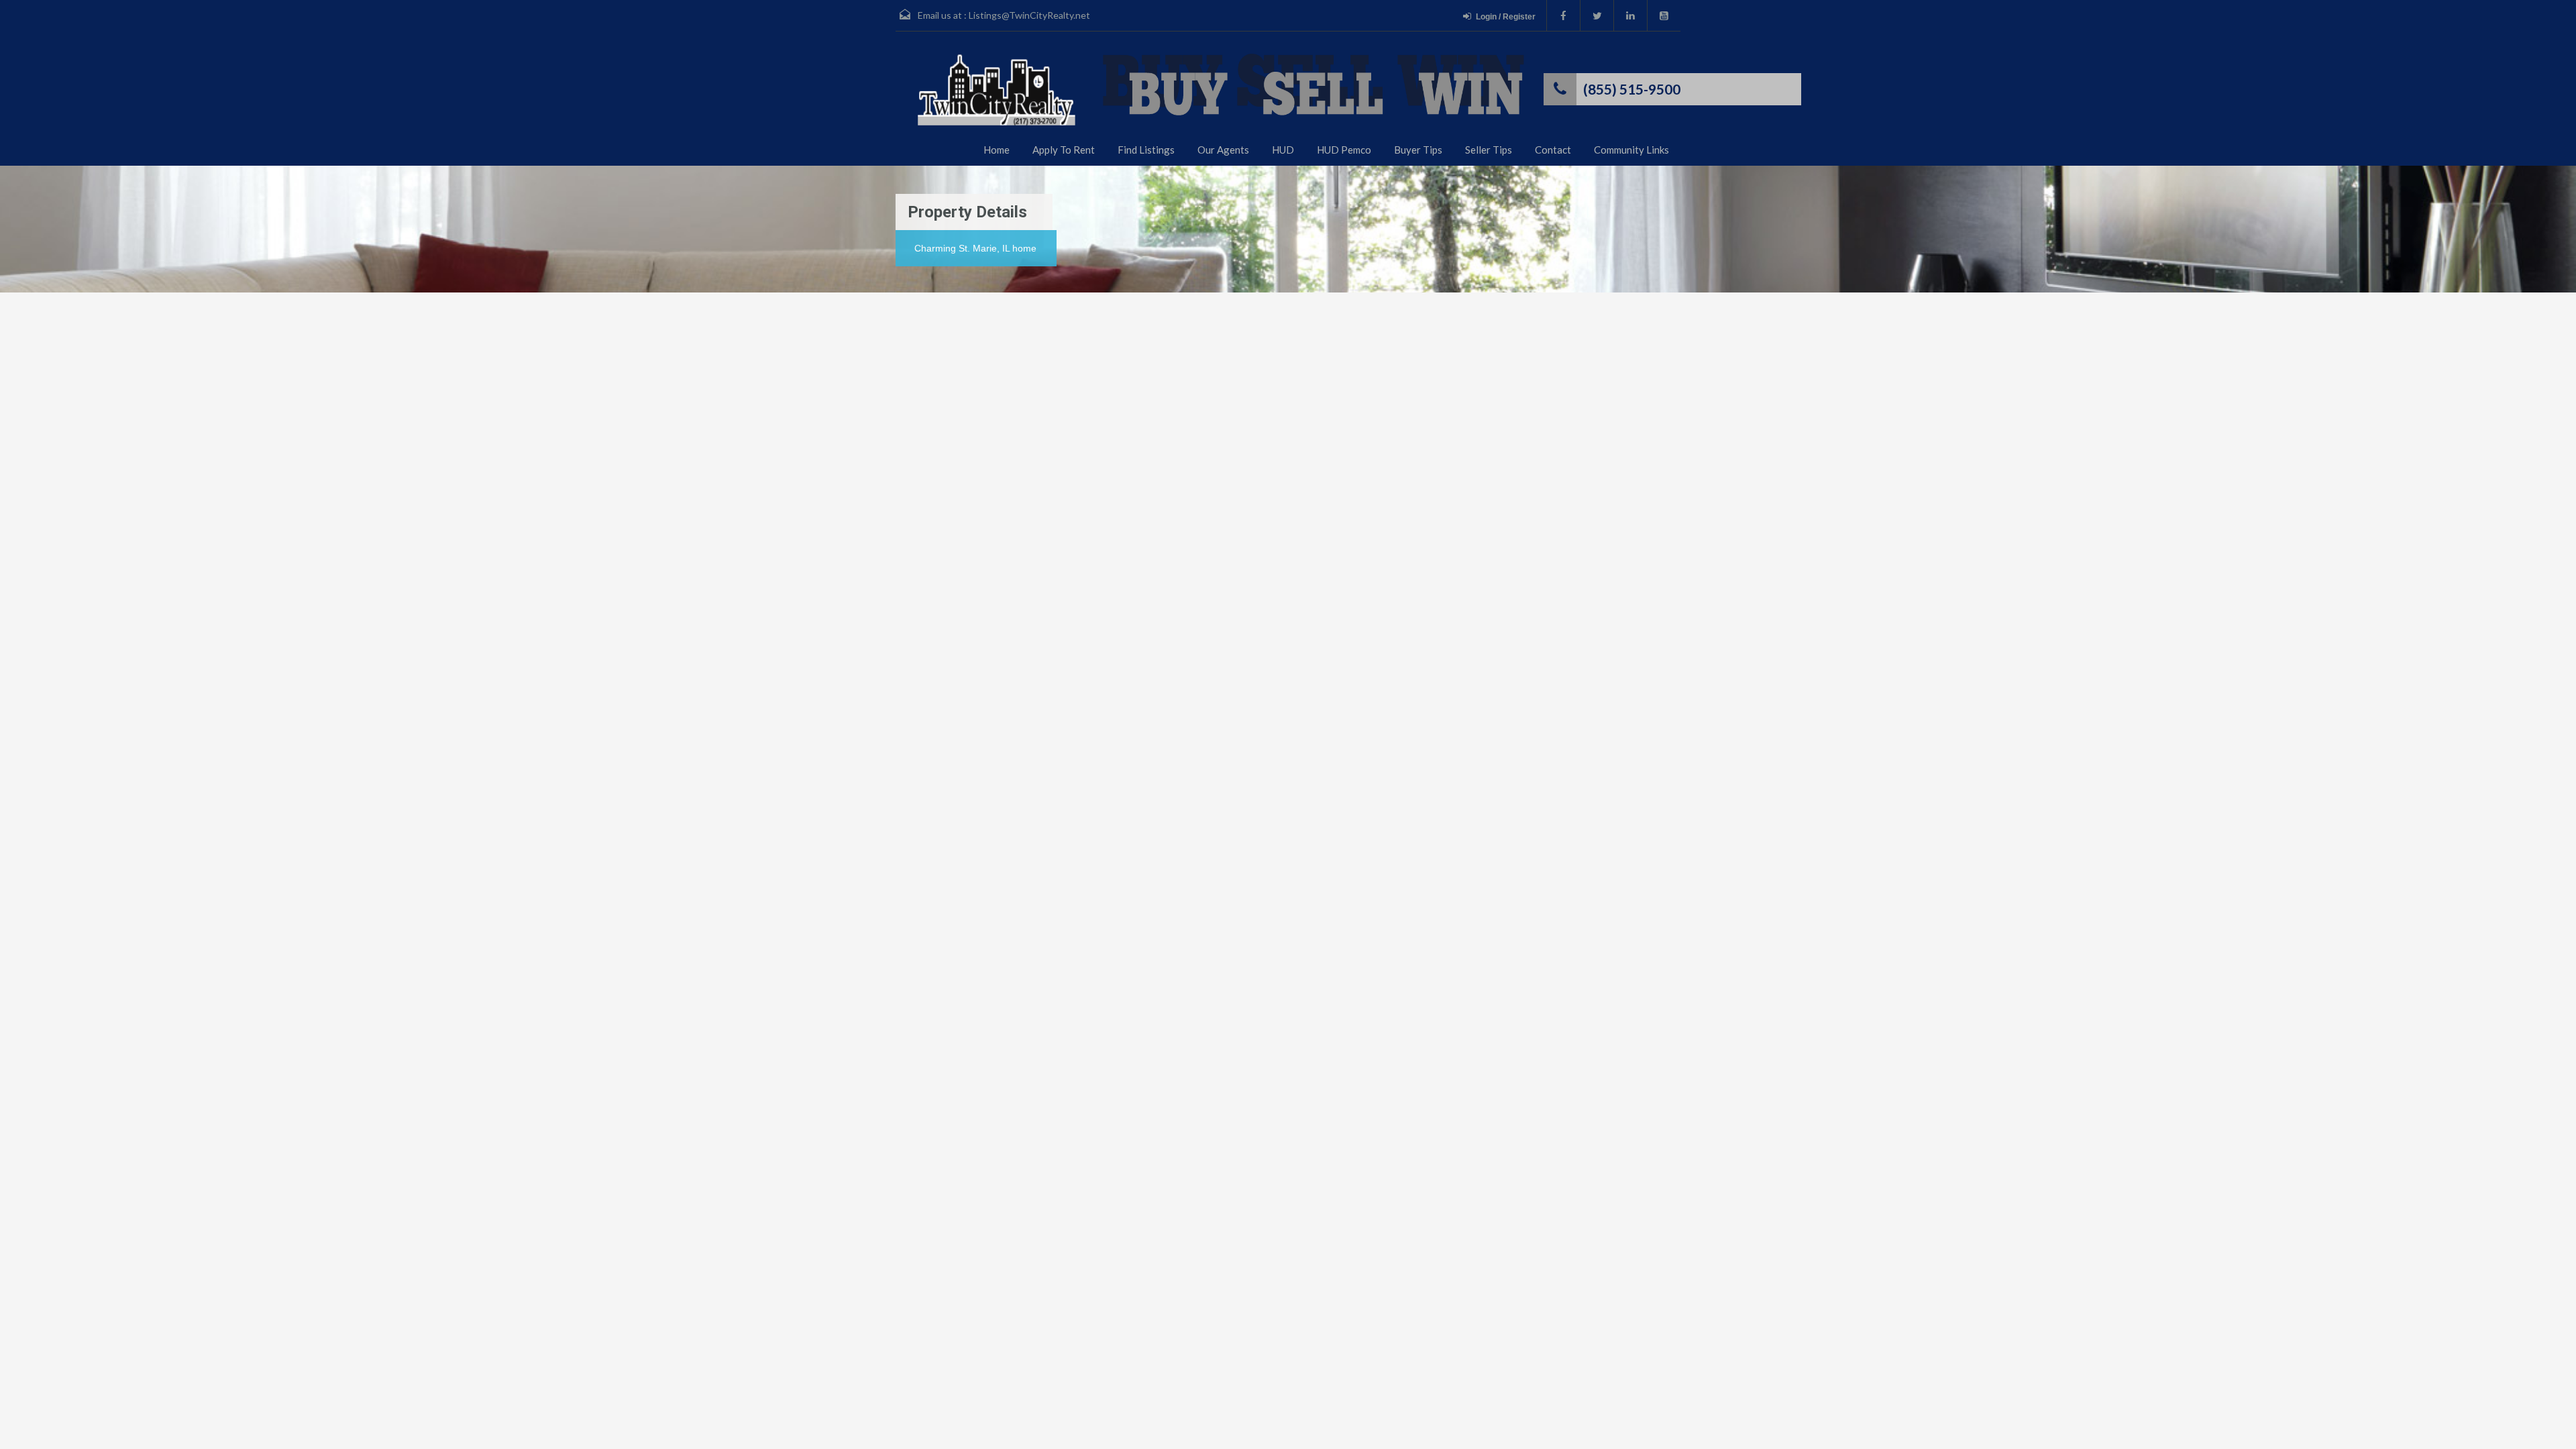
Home (997, 150)
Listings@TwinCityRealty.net (1029, 15)
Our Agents (1223, 150)
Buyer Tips (1418, 150)
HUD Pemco (1344, 150)
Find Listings (1146, 150)
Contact (1553, 150)
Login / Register (1506, 17)
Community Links (1631, 150)
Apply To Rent (1064, 150)
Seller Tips (1489, 150)
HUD (1283, 150)
